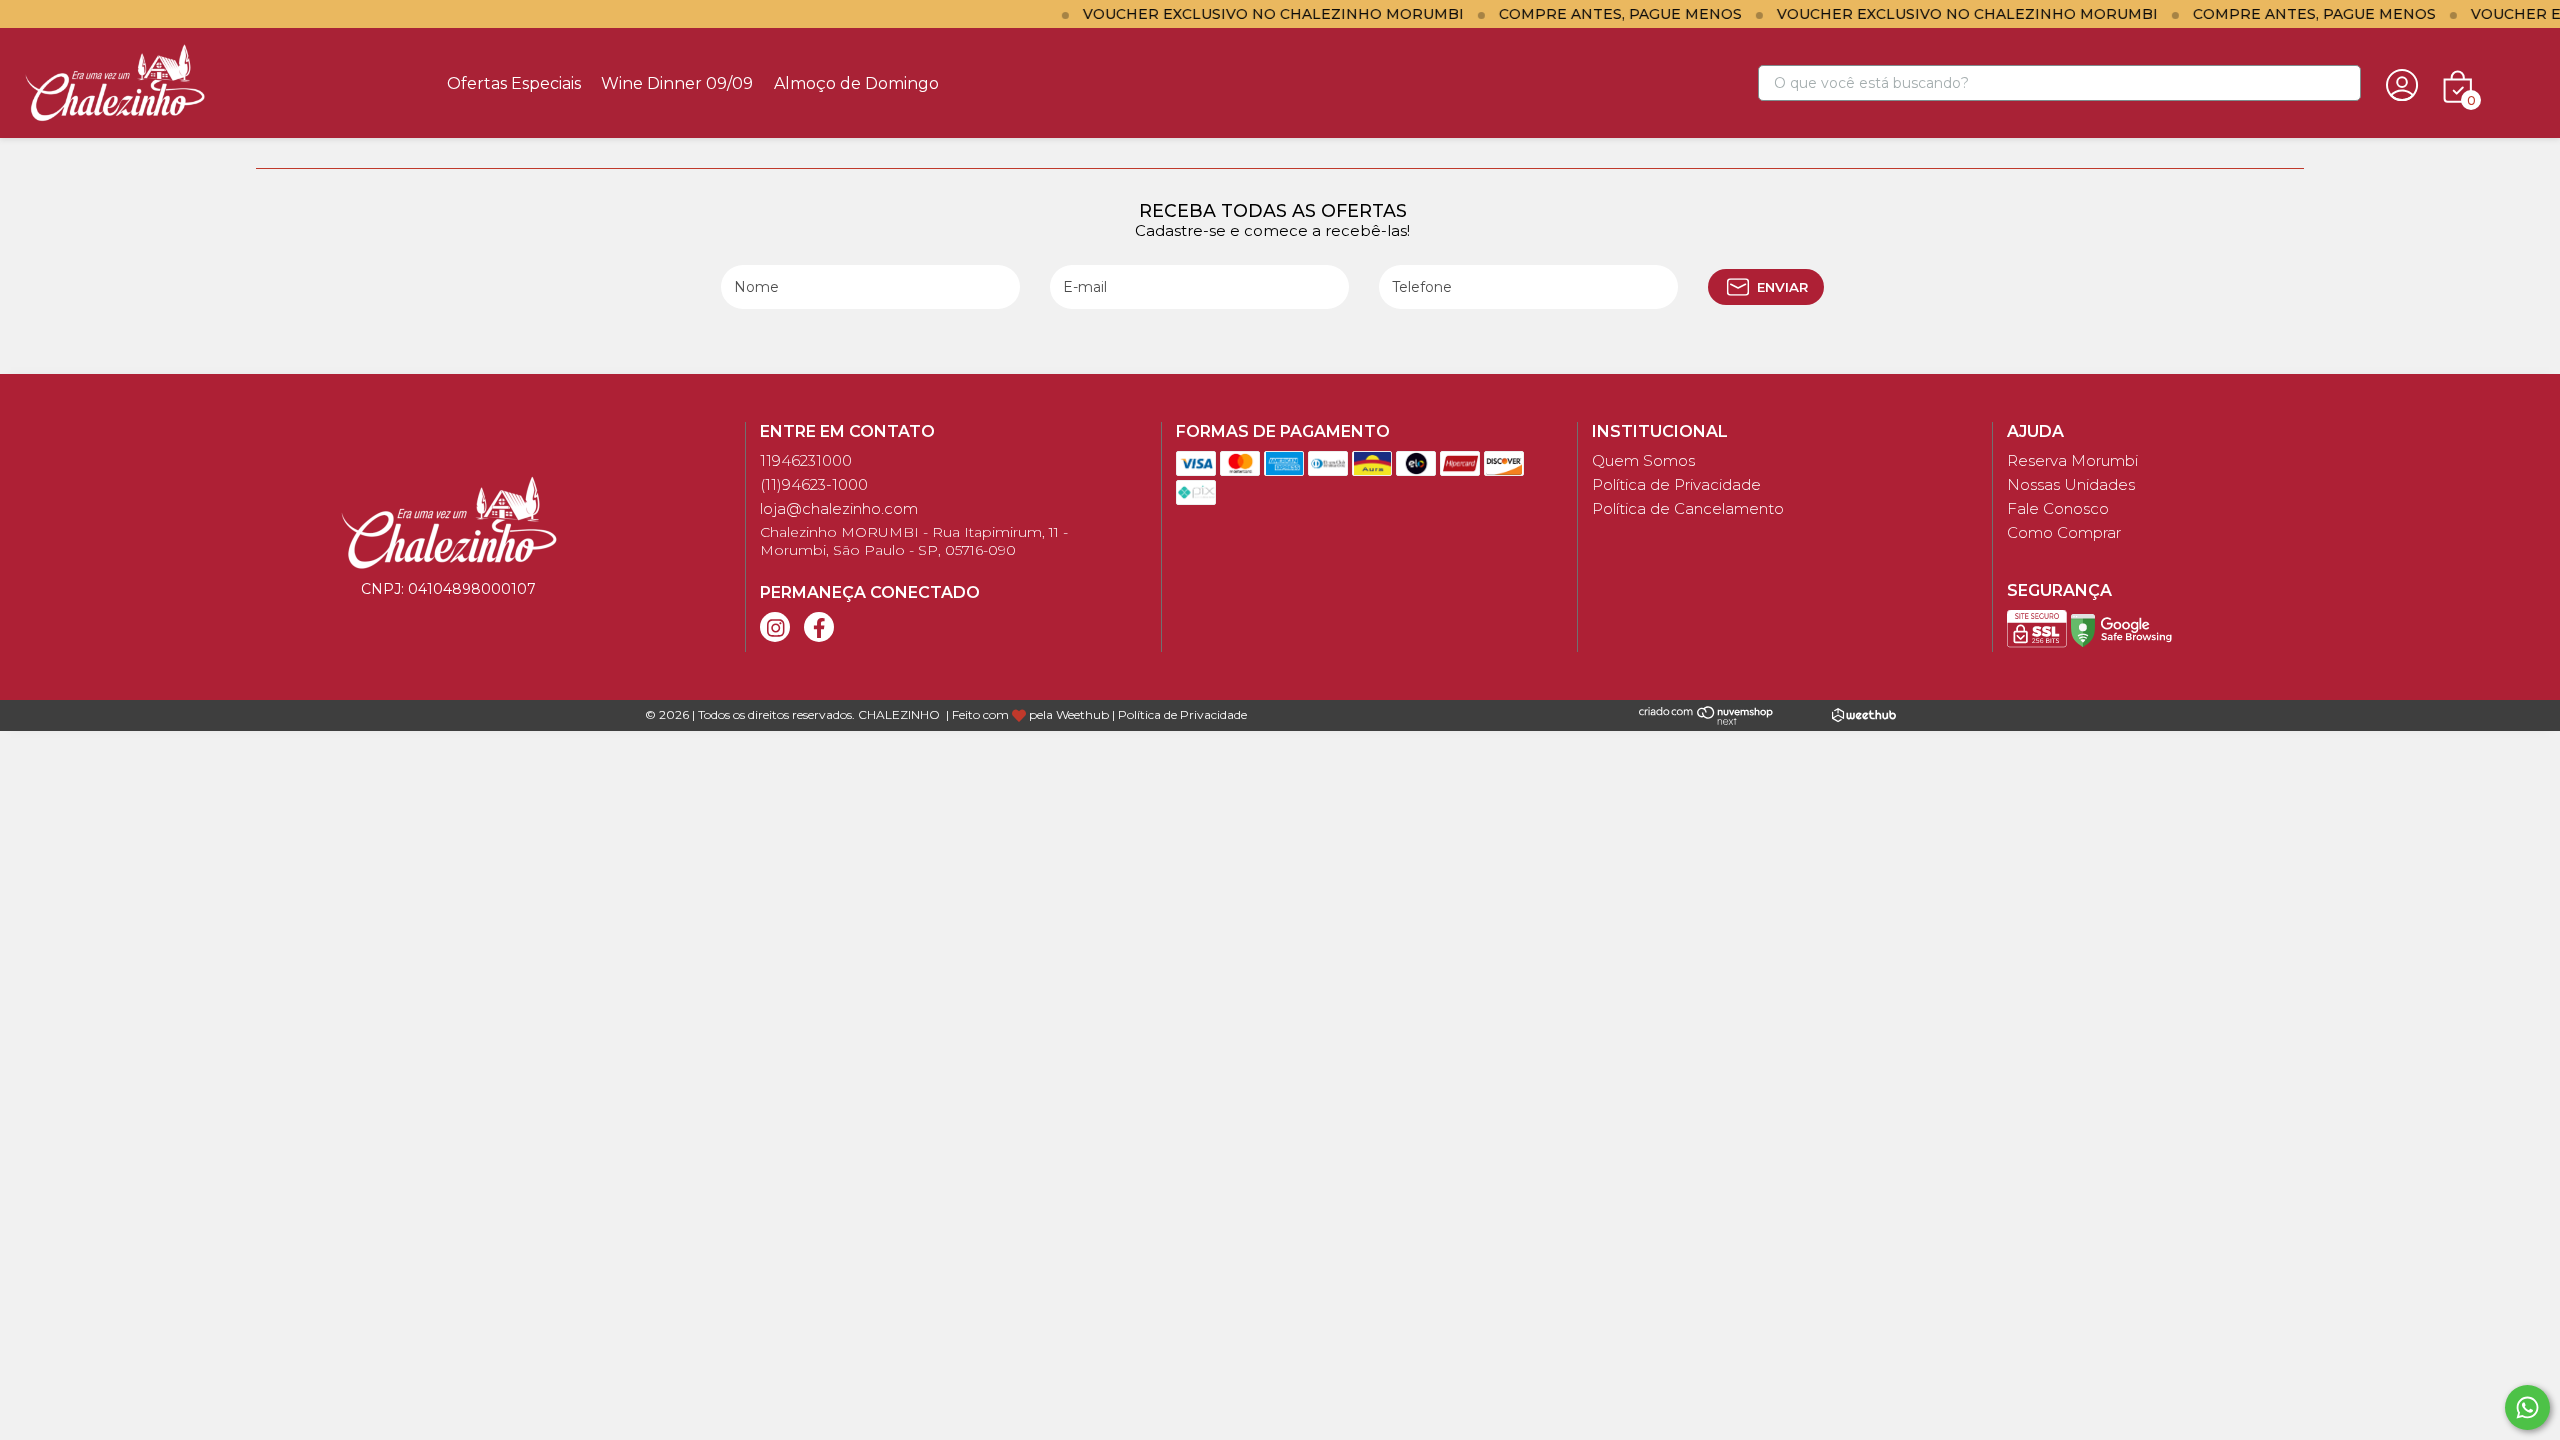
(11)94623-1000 (814, 484)
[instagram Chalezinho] (775, 627)
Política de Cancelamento (1688, 508)
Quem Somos (1643, 460)
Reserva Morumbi (2072, 460)
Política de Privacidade (1676, 484)
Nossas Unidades (2071, 484)
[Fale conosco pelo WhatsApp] (2527, 1407)
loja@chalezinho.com (839, 508)
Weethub (1082, 714)
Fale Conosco (2058, 508)
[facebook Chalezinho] (819, 627)
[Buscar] (2337, 84)
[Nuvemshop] (1706, 713)
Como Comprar (2064, 532)
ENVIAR (1782, 287)
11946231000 (806, 460)
